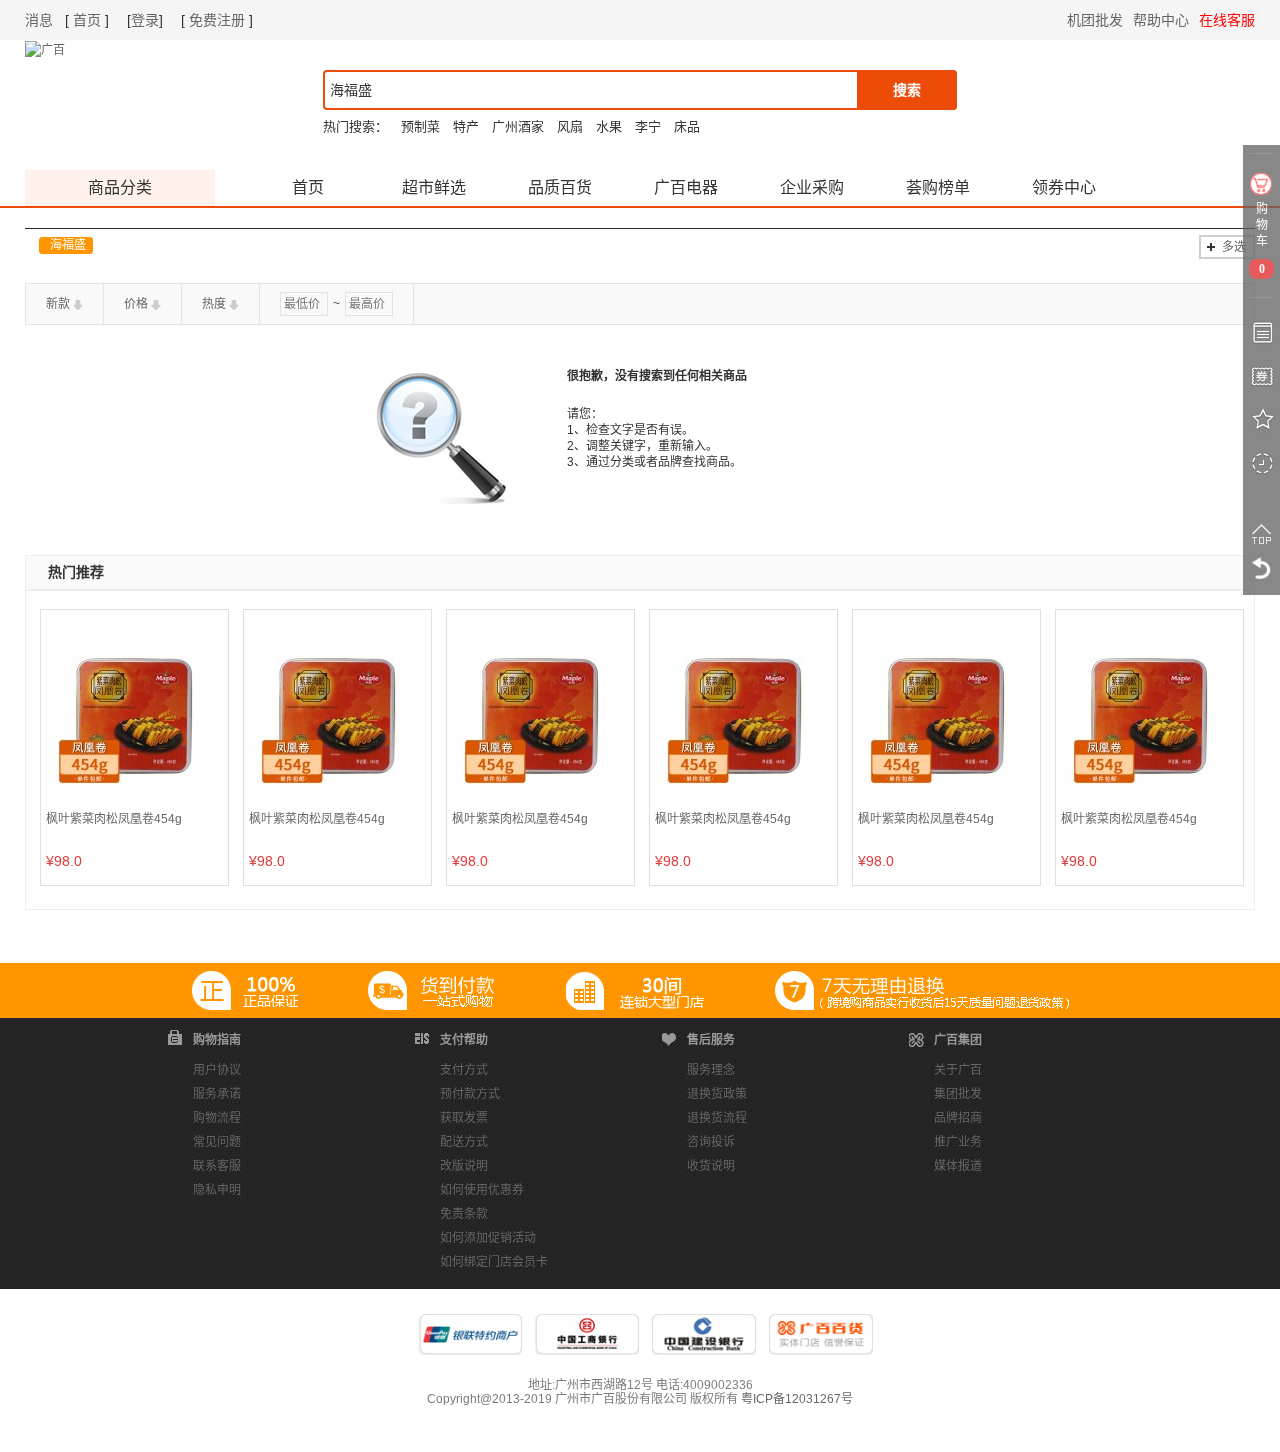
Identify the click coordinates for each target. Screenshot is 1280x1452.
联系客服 (217, 1166)
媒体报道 (958, 1166)
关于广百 (958, 1070)
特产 (466, 126)
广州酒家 (518, 126)
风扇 (570, 126)
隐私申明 (217, 1190)
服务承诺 (217, 1094)
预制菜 (420, 126)
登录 (145, 20)
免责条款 (464, 1214)
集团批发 (958, 1094)
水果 (609, 126)
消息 (39, 20)
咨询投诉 (711, 1142)
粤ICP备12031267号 (797, 1399)
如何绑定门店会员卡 (494, 1262)
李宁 (648, 126)
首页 (87, 20)
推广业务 (958, 1142)
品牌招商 (958, 1118)
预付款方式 (470, 1094)
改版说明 (464, 1166)
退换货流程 (717, 1118)
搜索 (907, 90)
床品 (687, 126)
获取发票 (464, 1118)
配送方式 (464, 1142)
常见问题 (217, 1142)
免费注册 (217, 20)
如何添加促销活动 (488, 1238)
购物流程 (217, 1118)
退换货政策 (717, 1094)
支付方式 (464, 1070)
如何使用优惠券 (482, 1190)
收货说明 (711, 1166)
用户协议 (217, 1070)
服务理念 (711, 1070)
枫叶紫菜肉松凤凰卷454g (114, 819)
